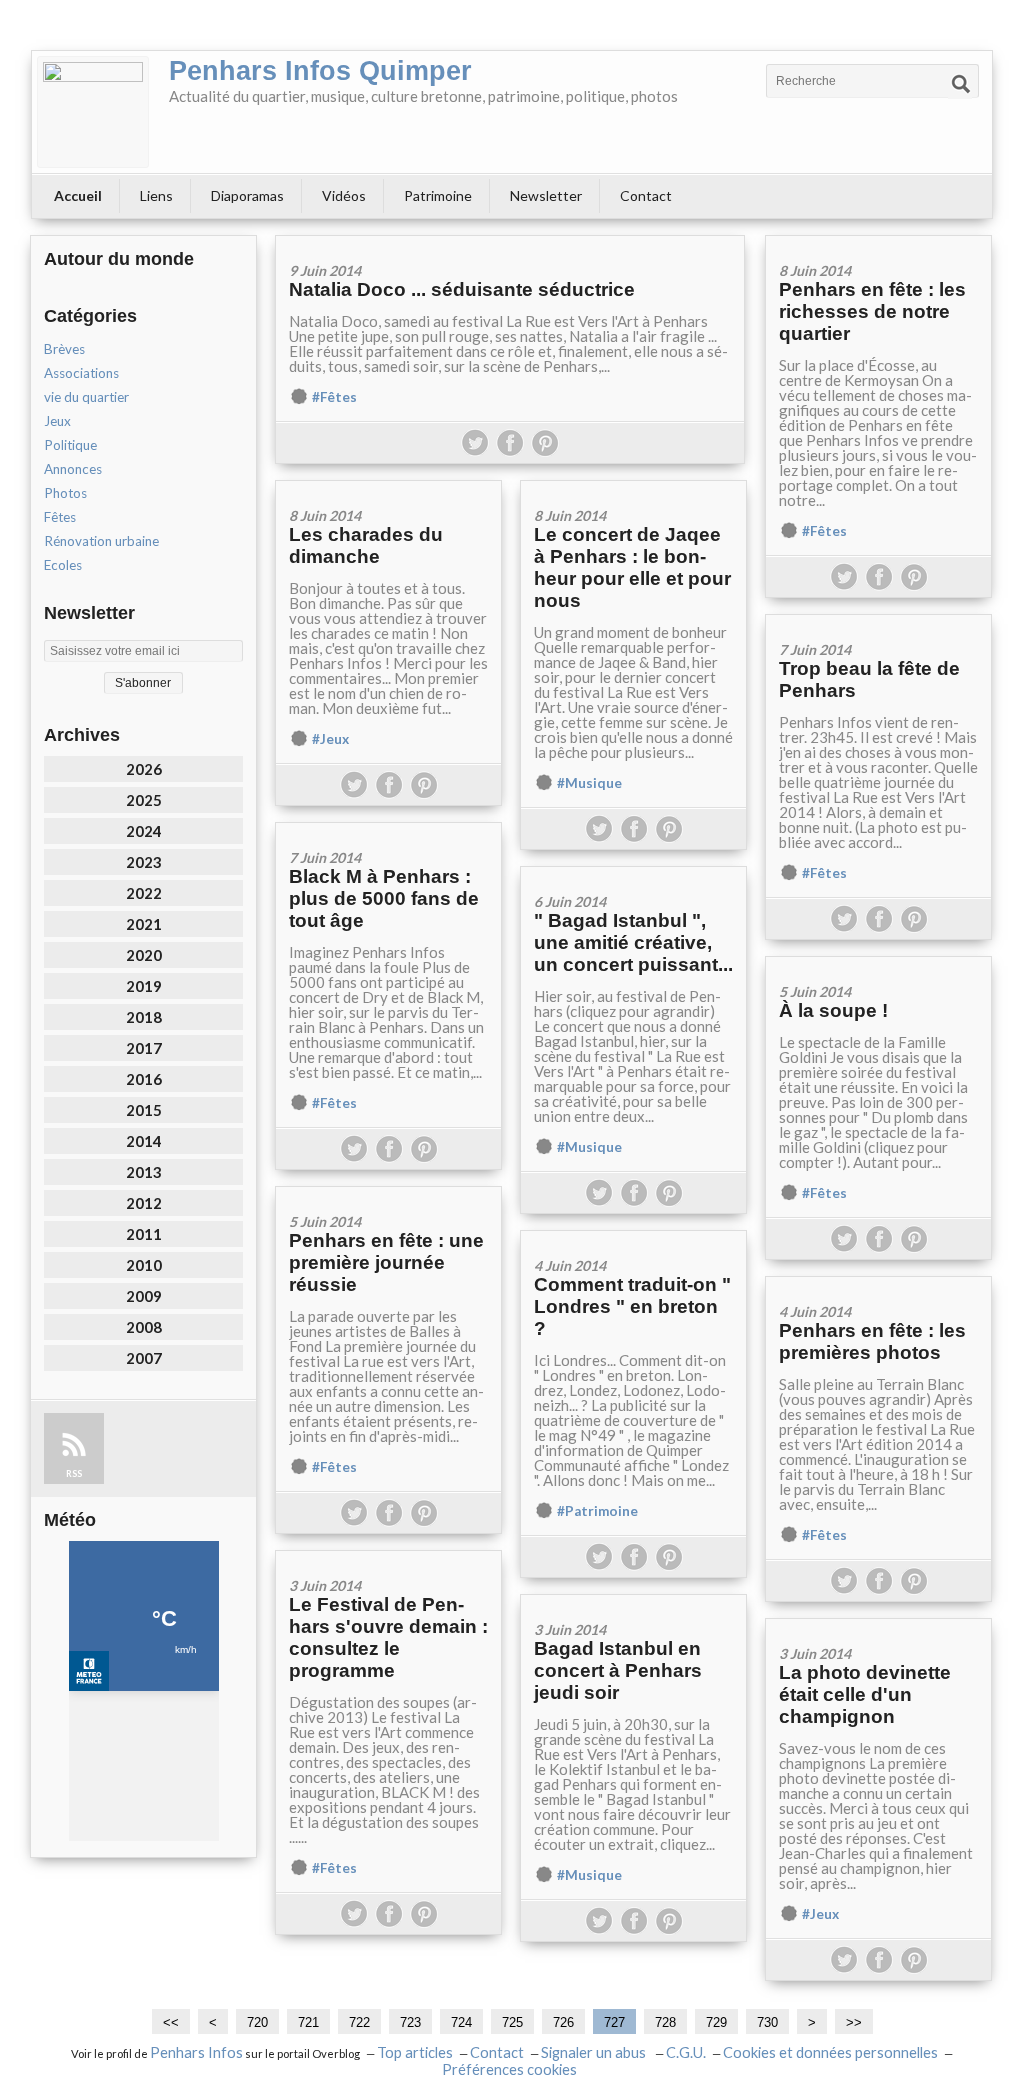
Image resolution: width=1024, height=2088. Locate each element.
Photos (65, 493)
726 (563, 2022)
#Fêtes (334, 397)
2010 (144, 1265)
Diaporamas (247, 195)
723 (410, 2022)
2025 (144, 800)
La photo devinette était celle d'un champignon (865, 1694)
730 (767, 2022)
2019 (144, 986)
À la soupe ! (833, 1010)
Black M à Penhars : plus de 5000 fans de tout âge (384, 898)
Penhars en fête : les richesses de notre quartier (872, 311)
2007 (144, 1358)
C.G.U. (686, 2052)
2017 (144, 1048)
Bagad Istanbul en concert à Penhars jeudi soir (618, 1670)
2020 (144, 955)
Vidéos (344, 195)
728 (665, 2022)
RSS (74, 1473)
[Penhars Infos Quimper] (93, 112)
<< (171, 2022)
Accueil (78, 195)
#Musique (589, 783)
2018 (144, 1017)
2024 (144, 831)
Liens (156, 195)
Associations (81, 373)
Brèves (64, 349)
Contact (646, 195)
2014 (144, 1141)
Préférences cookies (509, 2069)
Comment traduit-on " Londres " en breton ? (632, 1306)
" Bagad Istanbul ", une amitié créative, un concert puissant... (633, 942)
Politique (70, 445)
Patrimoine (438, 195)
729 (716, 2022)
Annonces (73, 469)
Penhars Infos (196, 2052)
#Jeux (330, 739)
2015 (144, 1110)
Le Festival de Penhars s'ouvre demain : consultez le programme (388, 1637)
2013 (144, 1172)
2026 (144, 769)
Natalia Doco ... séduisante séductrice (462, 289)
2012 (144, 1203)
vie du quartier (86, 397)
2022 (144, 893)
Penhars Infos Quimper (320, 71)
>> (854, 2022)
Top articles (415, 2052)
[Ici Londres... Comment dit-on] (633, 1237)
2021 (144, 924)
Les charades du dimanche (366, 545)
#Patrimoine (597, 1511)
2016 (144, 1079)
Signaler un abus (595, 2052)
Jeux (57, 421)
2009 (144, 1296)
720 (257, 2022)
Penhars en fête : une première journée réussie (386, 1262)
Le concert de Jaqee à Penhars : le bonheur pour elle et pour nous (632, 567)
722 (359, 2022)
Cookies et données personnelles (830, 2052)
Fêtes (60, 517)
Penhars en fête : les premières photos (872, 1341)
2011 (144, 1234)
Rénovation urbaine (101, 541)
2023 (144, 862)
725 (512, 2022)
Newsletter (546, 195)
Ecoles (63, 565)
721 (308, 2022)
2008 (144, 1327)
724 (461, 2022)
